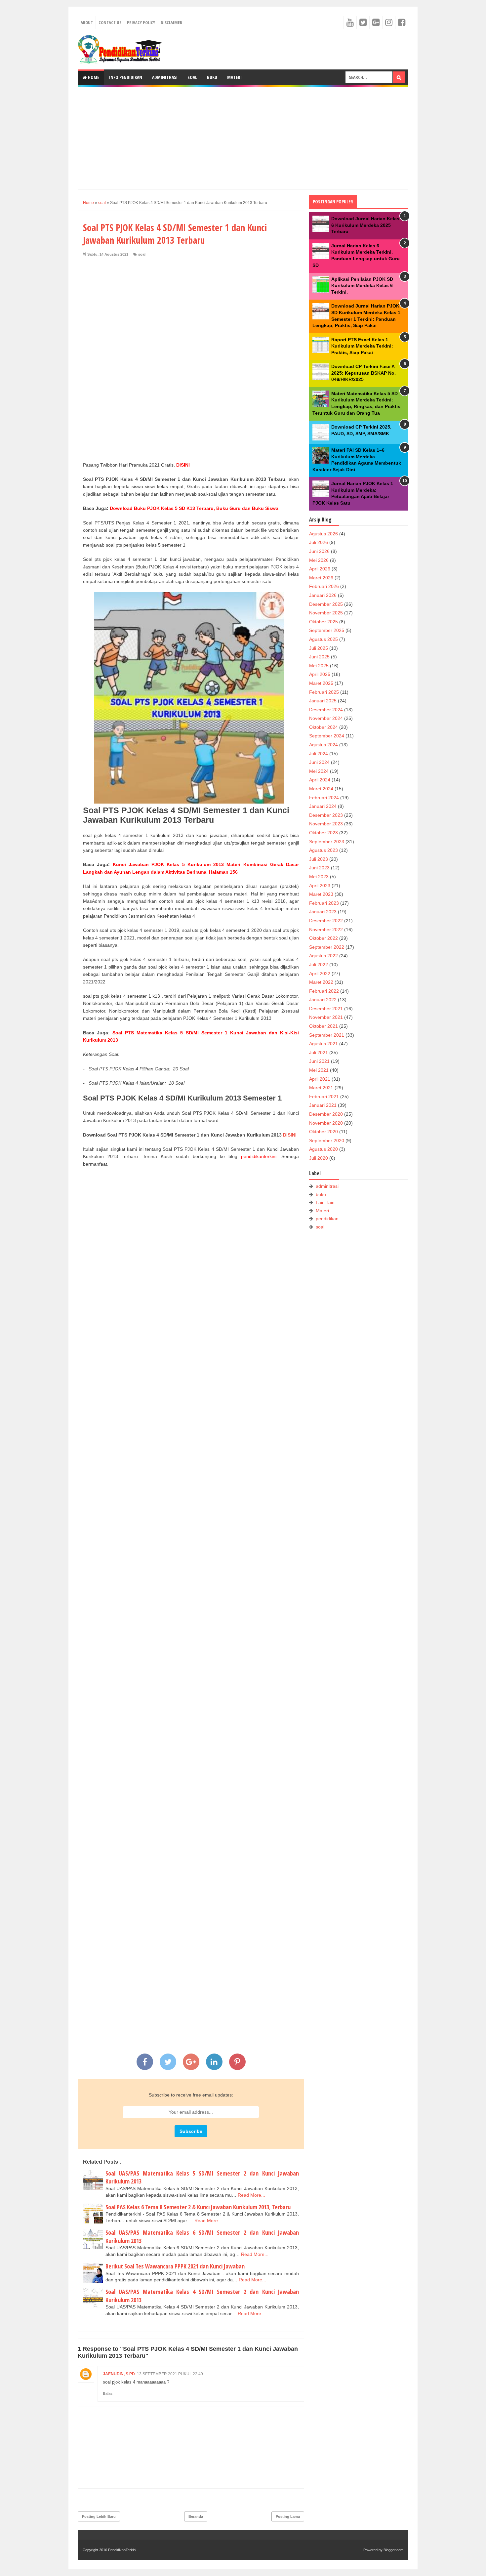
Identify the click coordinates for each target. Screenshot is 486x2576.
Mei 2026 (319, 560)
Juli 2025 (319, 648)
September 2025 (327, 630)
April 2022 (320, 974)
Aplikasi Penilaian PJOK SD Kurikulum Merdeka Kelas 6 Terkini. (362, 286)
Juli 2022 (319, 965)
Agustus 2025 (324, 639)
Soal (192, 77)
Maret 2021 (321, 1088)
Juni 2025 (319, 657)
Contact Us (110, 22)
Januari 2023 (323, 912)
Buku (212, 77)
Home (93, 77)
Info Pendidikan (126, 77)
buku (321, 1194)
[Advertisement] (243, 138)
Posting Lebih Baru (99, 2516)
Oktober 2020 (324, 1132)
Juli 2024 (319, 754)
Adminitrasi (165, 77)
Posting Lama (288, 2516)
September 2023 (327, 842)
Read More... (251, 2195)
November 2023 (326, 824)
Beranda (196, 2516)
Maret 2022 (321, 982)
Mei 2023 (319, 877)
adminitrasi (327, 1186)
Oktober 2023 (324, 833)
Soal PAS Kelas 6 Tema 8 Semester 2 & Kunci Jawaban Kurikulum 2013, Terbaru (198, 2207)
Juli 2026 (319, 542)
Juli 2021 (319, 1053)
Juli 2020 (319, 1158)
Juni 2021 (319, 1061)
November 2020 (326, 1123)
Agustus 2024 (324, 745)
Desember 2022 (326, 921)
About (87, 22)
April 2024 (320, 780)
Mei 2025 (319, 666)
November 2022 (326, 930)
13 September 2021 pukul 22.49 (170, 2374)
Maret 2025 (321, 683)
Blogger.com (393, 2550)
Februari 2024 (324, 798)
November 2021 (326, 1017)
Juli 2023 (319, 859)
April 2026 (320, 569)
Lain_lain (325, 1202)
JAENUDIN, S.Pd (119, 2374)
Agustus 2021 (324, 1044)
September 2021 (327, 1035)
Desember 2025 (326, 604)
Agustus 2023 (324, 850)
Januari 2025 (323, 701)
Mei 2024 (319, 771)
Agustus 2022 (324, 956)
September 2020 (327, 1141)
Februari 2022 (324, 991)
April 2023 (320, 886)
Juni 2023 (319, 868)
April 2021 (320, 1079)
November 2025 (326, 613)
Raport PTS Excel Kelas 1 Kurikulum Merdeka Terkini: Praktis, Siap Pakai (362, 346)
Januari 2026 (323, 595)
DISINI (290, 1135)
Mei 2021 (319, 1070)
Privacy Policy (141, 22)
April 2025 (320, 674)
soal (142, 254)
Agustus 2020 (324, 1149)
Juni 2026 (319, 551)
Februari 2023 (324, 903)
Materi (234, 77)
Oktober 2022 (324, 938)
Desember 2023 (326, 815)
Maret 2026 (321, 578)
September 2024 (327, 736)
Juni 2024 (319, 762)
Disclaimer (171, 22)
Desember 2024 (326, 710)
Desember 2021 (326, 1009)
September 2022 (327, 947)
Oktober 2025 (324, 622)
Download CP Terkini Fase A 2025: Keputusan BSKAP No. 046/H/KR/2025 (364, 373)
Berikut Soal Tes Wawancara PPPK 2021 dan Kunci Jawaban (175, 2266)
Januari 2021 (323, 1105)
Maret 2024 (321, 789)
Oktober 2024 (324, 727)
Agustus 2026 (324, 534)
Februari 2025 (324, 692)
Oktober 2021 (324, 1026)
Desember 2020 (326, 1114)
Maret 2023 (321, 894)
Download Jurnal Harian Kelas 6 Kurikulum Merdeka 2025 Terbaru (365, 225)
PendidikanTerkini (122, 2550)
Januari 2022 (323, 1000)
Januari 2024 (323, 806)
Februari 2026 (324, 586)
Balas (108, 2393)
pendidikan (327, 1219)
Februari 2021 (324, 1097)
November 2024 (326, 718)
